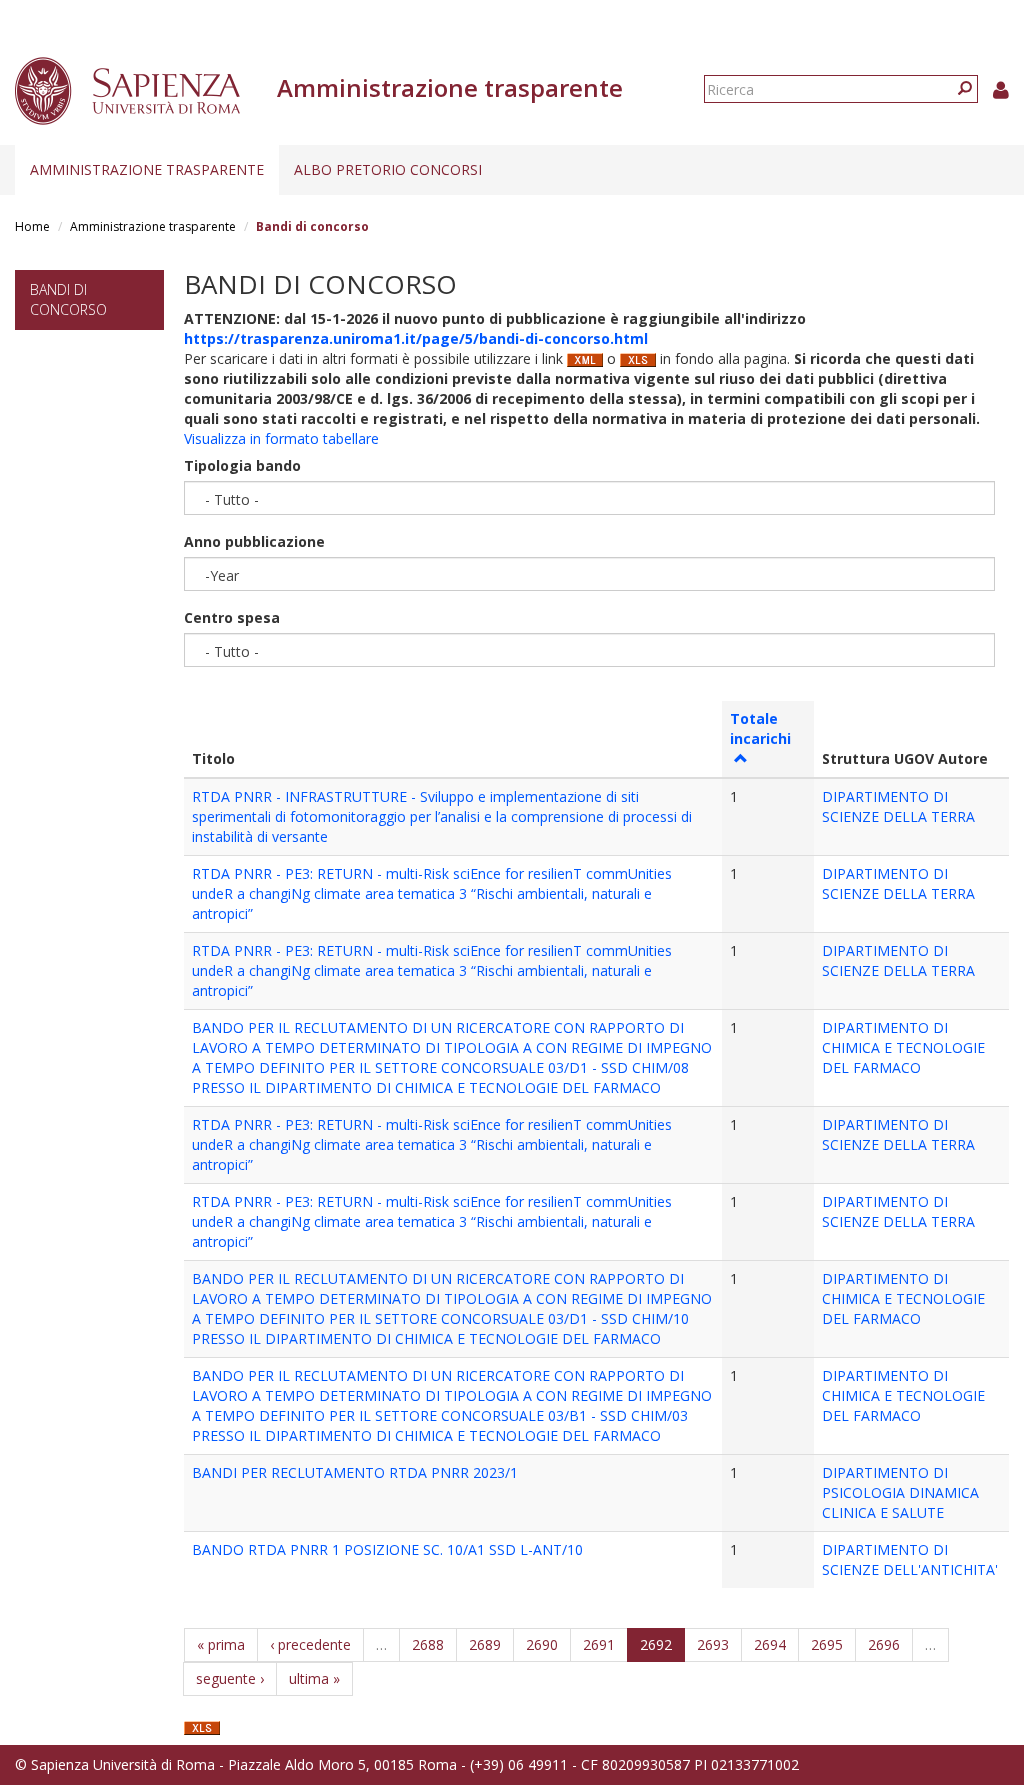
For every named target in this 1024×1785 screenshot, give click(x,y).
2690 (542, 1644)
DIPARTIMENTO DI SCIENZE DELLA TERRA (898, 806)
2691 (599, 1644)
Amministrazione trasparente (147, 169)
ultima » (314, 1678)
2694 (770, 1644)
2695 (827, 1644)
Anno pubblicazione (254, 541)
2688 (428, 1644)
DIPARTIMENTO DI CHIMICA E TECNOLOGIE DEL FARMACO (903, 1047)
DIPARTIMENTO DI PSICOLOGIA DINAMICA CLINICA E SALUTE (900, 1492)
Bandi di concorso (68, 299)
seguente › (230, 1678)
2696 (884, 1644)
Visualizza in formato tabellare (281, 438)
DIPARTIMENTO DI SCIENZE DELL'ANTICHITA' (910, 1559)
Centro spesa (232, 617)
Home (32, 226)
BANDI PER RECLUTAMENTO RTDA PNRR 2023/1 (355, 1472)
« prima (221, 1644)
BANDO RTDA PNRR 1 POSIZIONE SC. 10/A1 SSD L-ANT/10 (387, 1549)
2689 (485, 1644)
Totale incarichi (760, 728)
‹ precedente (310, 1644)
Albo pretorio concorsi (388, 169)
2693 (713, 1644)
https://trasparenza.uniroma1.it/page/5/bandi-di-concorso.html (416, 338)
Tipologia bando (242, 465)
